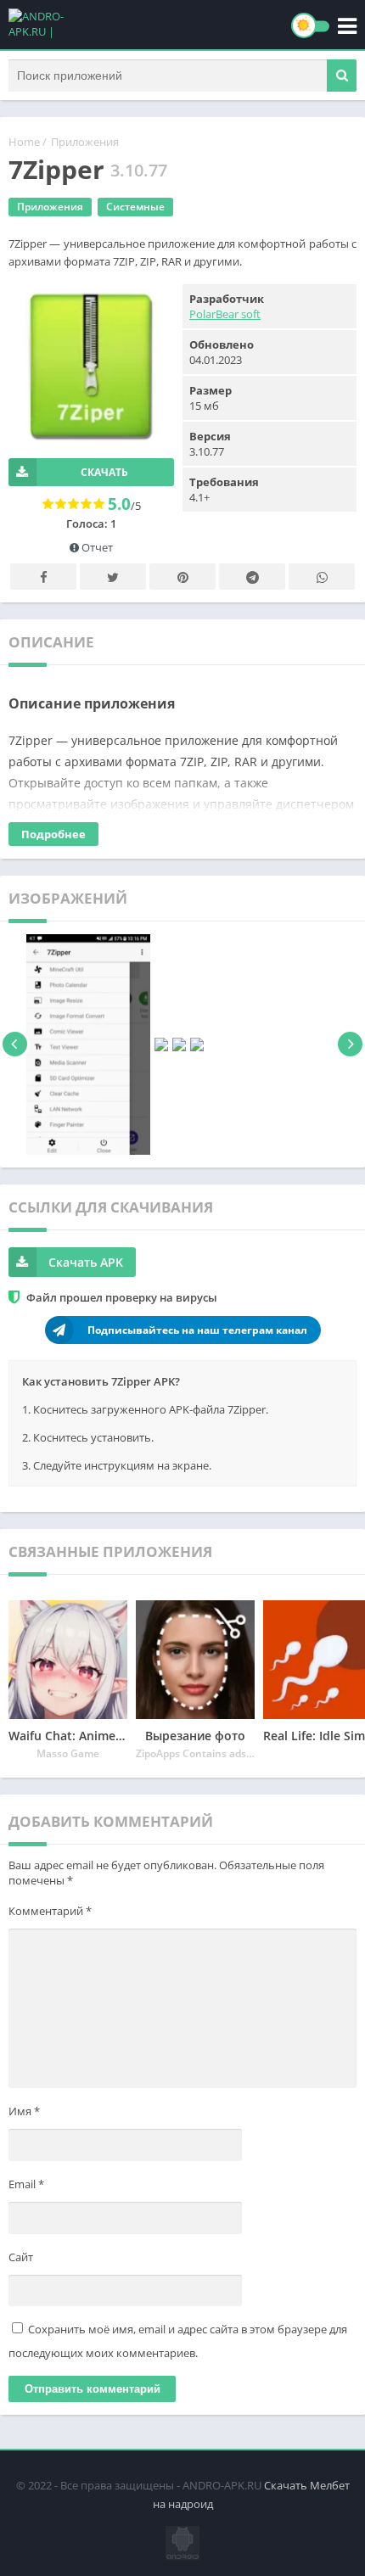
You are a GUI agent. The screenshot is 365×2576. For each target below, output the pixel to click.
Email (26, 2184)
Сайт (21, 2257)
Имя (24, 2111)
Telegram (252, 577)
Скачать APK (86, 1262)
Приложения (85, 142)
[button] (342, 76)
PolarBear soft (225, 314)
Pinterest (182, 577)
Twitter (113, 577)
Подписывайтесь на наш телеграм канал (197, 1330)
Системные (135, 207)
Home (24, 142)
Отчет (96, 547)
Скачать (104, 472)
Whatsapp (322, 577)
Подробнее (53, 834)
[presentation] (15, 1044)
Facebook (43, 577)
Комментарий (50, 1911)
